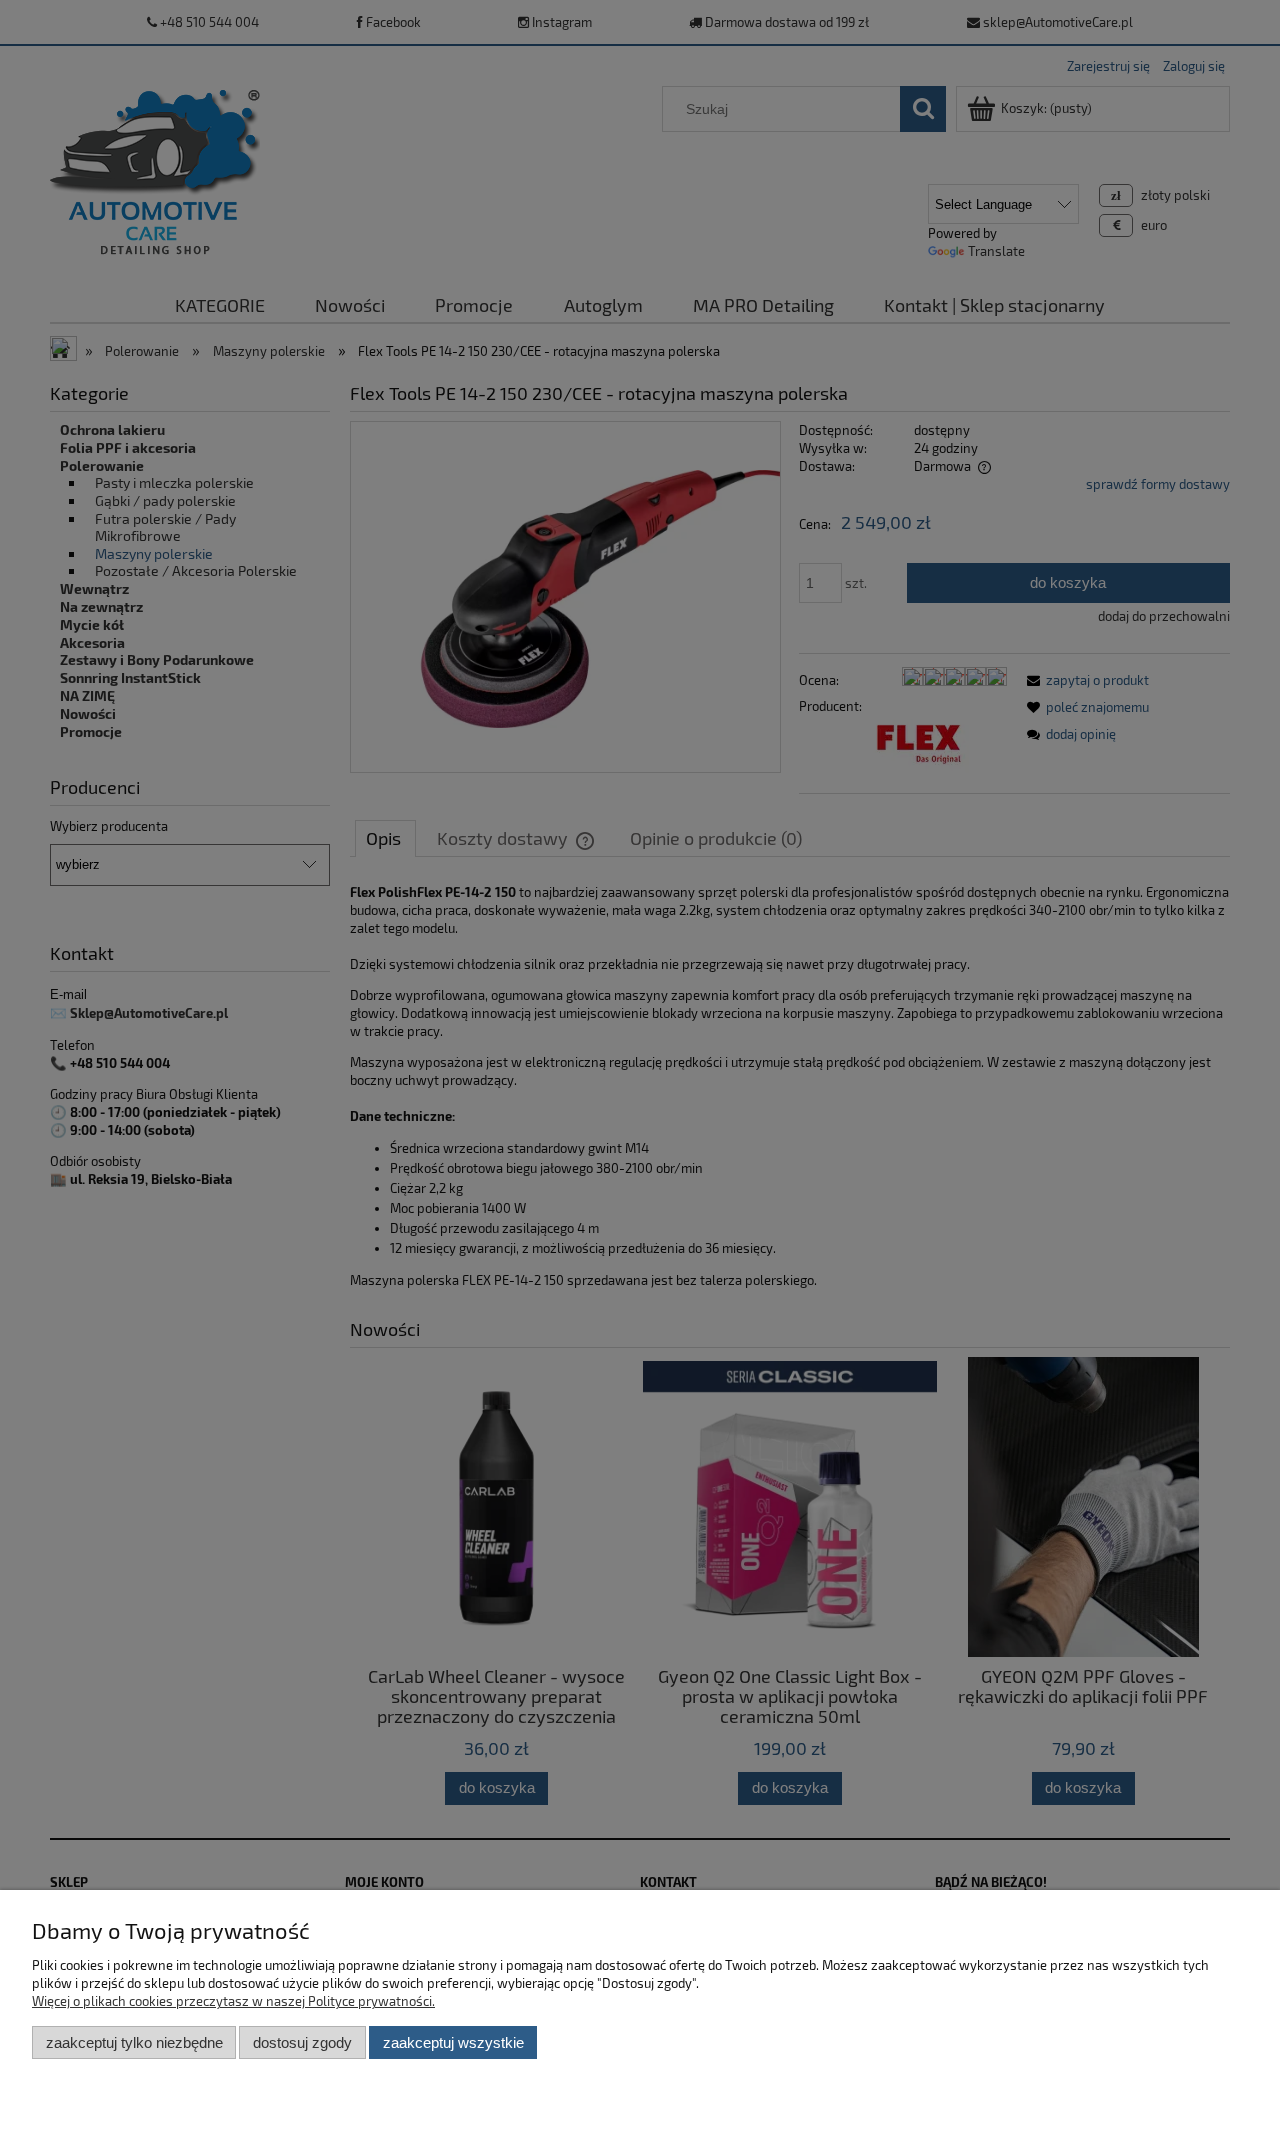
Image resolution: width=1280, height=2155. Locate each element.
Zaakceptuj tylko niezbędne (134, 2042)
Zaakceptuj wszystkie (453, 2042)
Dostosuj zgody (302, 2042)
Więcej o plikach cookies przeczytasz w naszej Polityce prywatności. (233, 2001)
